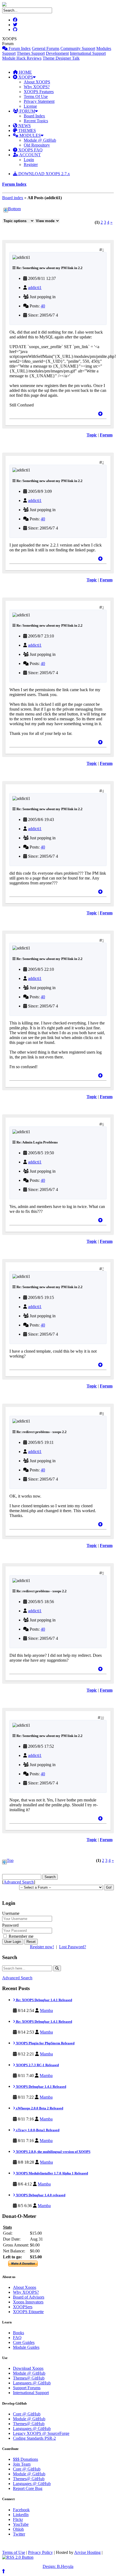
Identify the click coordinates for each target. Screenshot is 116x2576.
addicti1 (35, 288)
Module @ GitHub (40, 140)
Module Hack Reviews (22, 58)
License (30, 106)
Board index (13, 198)
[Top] (100, 414)
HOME (25, 72)
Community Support (78, 48)
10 (102, 1718)
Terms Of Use (36, 96)
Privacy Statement (39, 101)
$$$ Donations (25, 2459)
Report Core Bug (28, 2488)
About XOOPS (37, 82)
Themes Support (31, 53)
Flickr (18, 2519)
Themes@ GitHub (29, 2378)
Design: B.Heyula (58, 2566)
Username (11, 1913)
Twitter (19, 2534)
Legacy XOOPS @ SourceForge (41, 2433)
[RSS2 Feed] (18, 2557)
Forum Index (19, 48)
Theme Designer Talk (61, 58)
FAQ (17, 2338)
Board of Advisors (29, 2297)
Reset (31, 1942)
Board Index (34, 116)
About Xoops (25, 2287)
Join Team (22, 2464)
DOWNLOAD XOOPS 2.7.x (44, 174)
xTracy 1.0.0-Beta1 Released (37, 2130)
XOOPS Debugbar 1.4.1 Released (41, 2087)
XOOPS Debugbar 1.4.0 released (40, 2195)
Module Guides (26, 2347)
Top (10, 1860)
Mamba (46, 2010)
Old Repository (37, 145)
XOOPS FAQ (30, 150)
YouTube (21, 2524)
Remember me (21, 1936)
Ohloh (18, 2529)
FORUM (27, 111)
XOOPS (25, 77)
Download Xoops (28, 2368)
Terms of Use (14, 2552)
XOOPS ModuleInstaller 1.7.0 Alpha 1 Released (52, 2173)
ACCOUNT (30, 155)
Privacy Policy (40, 2552)
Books (18, 2333)
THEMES (27, 130)
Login (29, 160)
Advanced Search (19, 1882)
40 (43, 306)
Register (31, 164)
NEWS (24, 126)
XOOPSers (23, 2307)
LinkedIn (21, 2515)
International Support (88, 53)
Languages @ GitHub (32, 2383)
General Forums (46, 48)
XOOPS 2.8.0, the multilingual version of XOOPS (53, 2152)
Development (57, 53)
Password (10, 1925)
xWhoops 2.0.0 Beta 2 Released (39, 2108)
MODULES (30, 135)
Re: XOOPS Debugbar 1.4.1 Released (44, 2000)
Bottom (14, 209)
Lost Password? (73, 1947)
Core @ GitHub (27, 2414)
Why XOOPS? (37, 87)
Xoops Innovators (28, 2302)
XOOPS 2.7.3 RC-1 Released (37, 2065)
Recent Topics (36, 121)
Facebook (21, 2510)
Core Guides (24, 2342)
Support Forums (27, 2388)
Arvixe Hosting (87, 2552)
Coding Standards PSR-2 (34, 2438)
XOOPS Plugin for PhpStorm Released (45, 2043)
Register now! (42, 1947)
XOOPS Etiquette (28, 2312)
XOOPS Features (39, 92)
